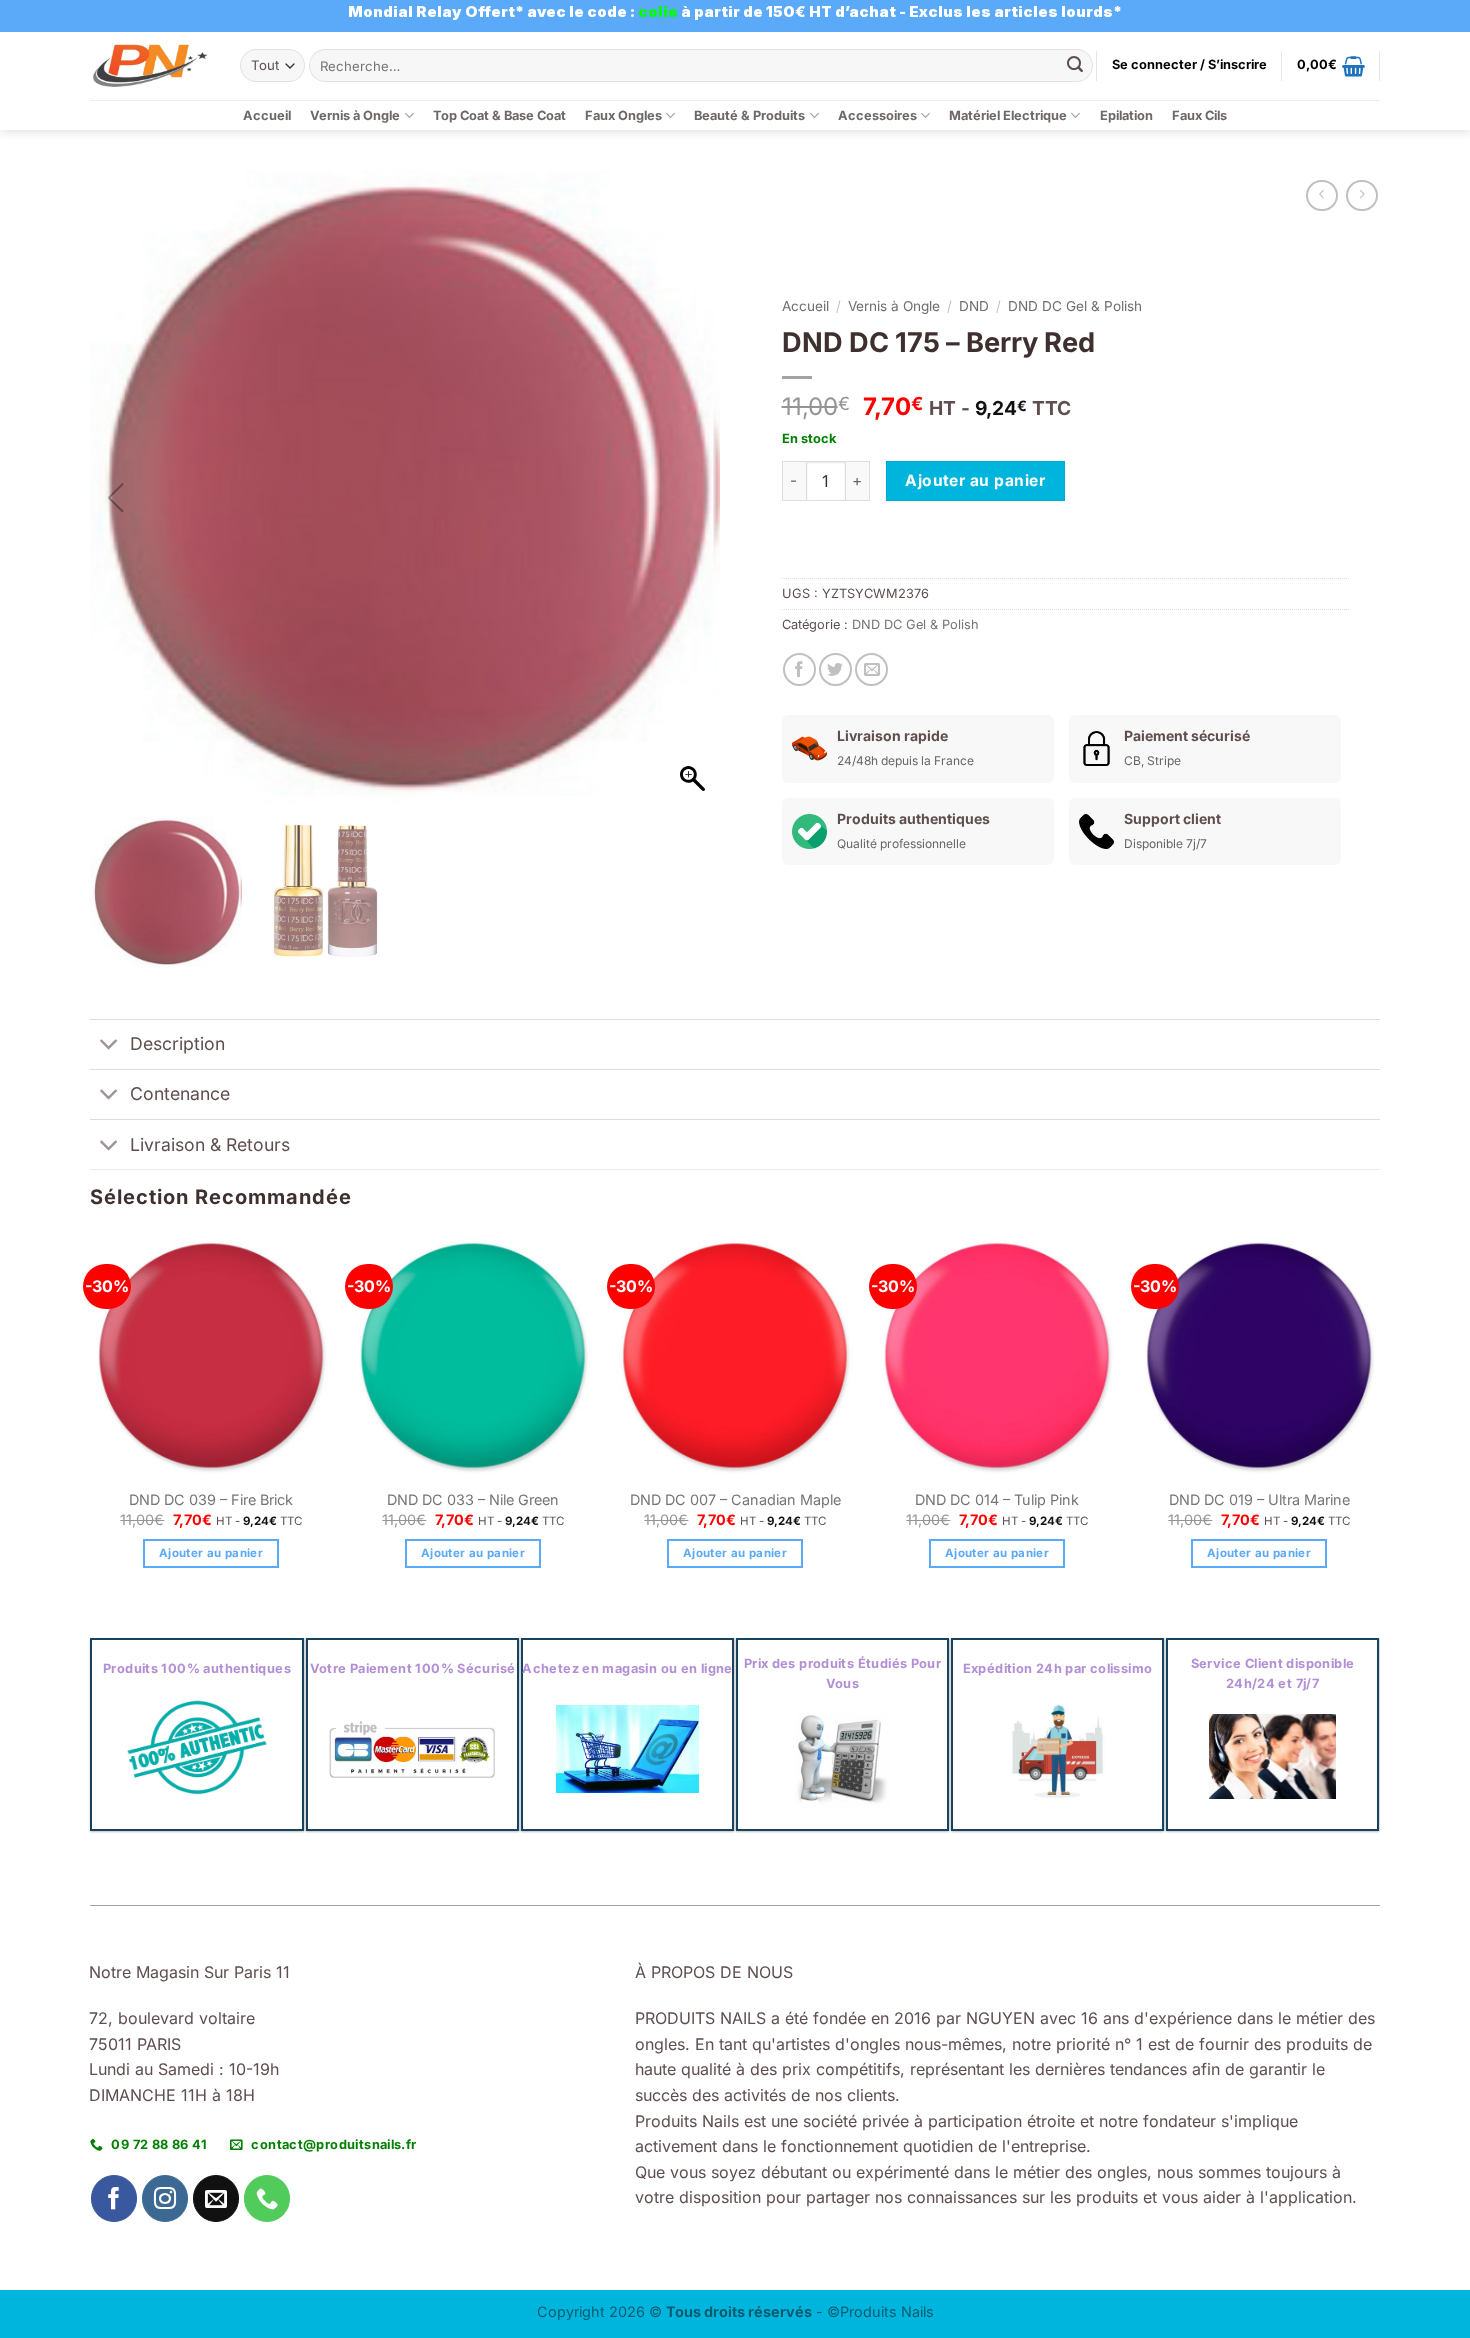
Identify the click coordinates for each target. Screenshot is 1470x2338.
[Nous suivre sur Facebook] (114, 2198)
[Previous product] (1361, 195)
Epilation (1126, 115)
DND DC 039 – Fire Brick (211, 1499)
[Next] (1379, 1419)
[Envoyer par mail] (871, 669)
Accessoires (877, 115)
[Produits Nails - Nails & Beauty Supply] (150, 65)
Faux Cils (1199, 115)
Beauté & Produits (749, 115)
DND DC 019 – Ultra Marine (1259, 1499)
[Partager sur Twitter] (835, 669)
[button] (1189, 65)
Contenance (180, 1093)
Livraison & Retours (210, 1144)
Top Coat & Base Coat (499, 115)
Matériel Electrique (1008, 115)
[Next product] (1321, 195)
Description (177, 1043)
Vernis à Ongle (355, 115)
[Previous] (91, 1419)
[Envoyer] (1075, 66)
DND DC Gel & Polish (1075, 306)
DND (974, 306)
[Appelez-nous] (267, 2198)
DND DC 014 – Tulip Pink (997, 1499)
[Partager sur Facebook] (799, 669)
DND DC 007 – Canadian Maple (735, 1499)
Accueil (267, 115)
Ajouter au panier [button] (211, 1553)
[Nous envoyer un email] (216, 2198)
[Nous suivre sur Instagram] (165, 2198)
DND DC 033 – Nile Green (473, 1499)
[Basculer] (109, 1046)
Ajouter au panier (975, 480)
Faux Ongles (623, 115)
